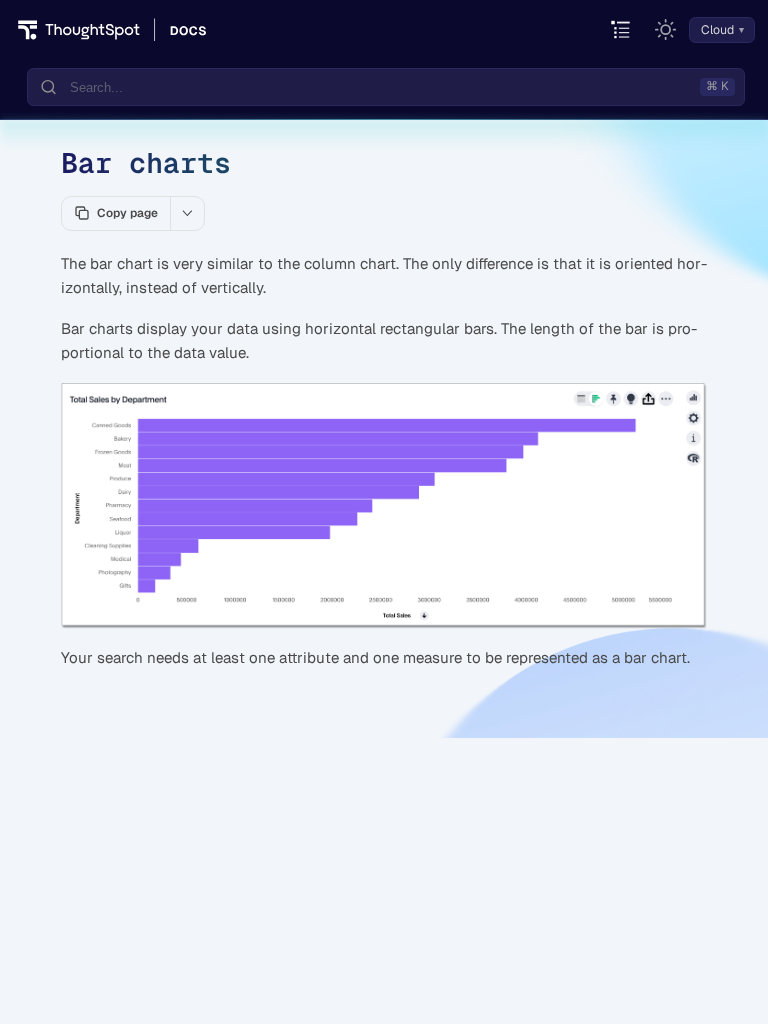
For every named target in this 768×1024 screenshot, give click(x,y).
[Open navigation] (621, 30)
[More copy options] (187, 213)
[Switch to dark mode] (666, 30)
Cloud (717, 30)
